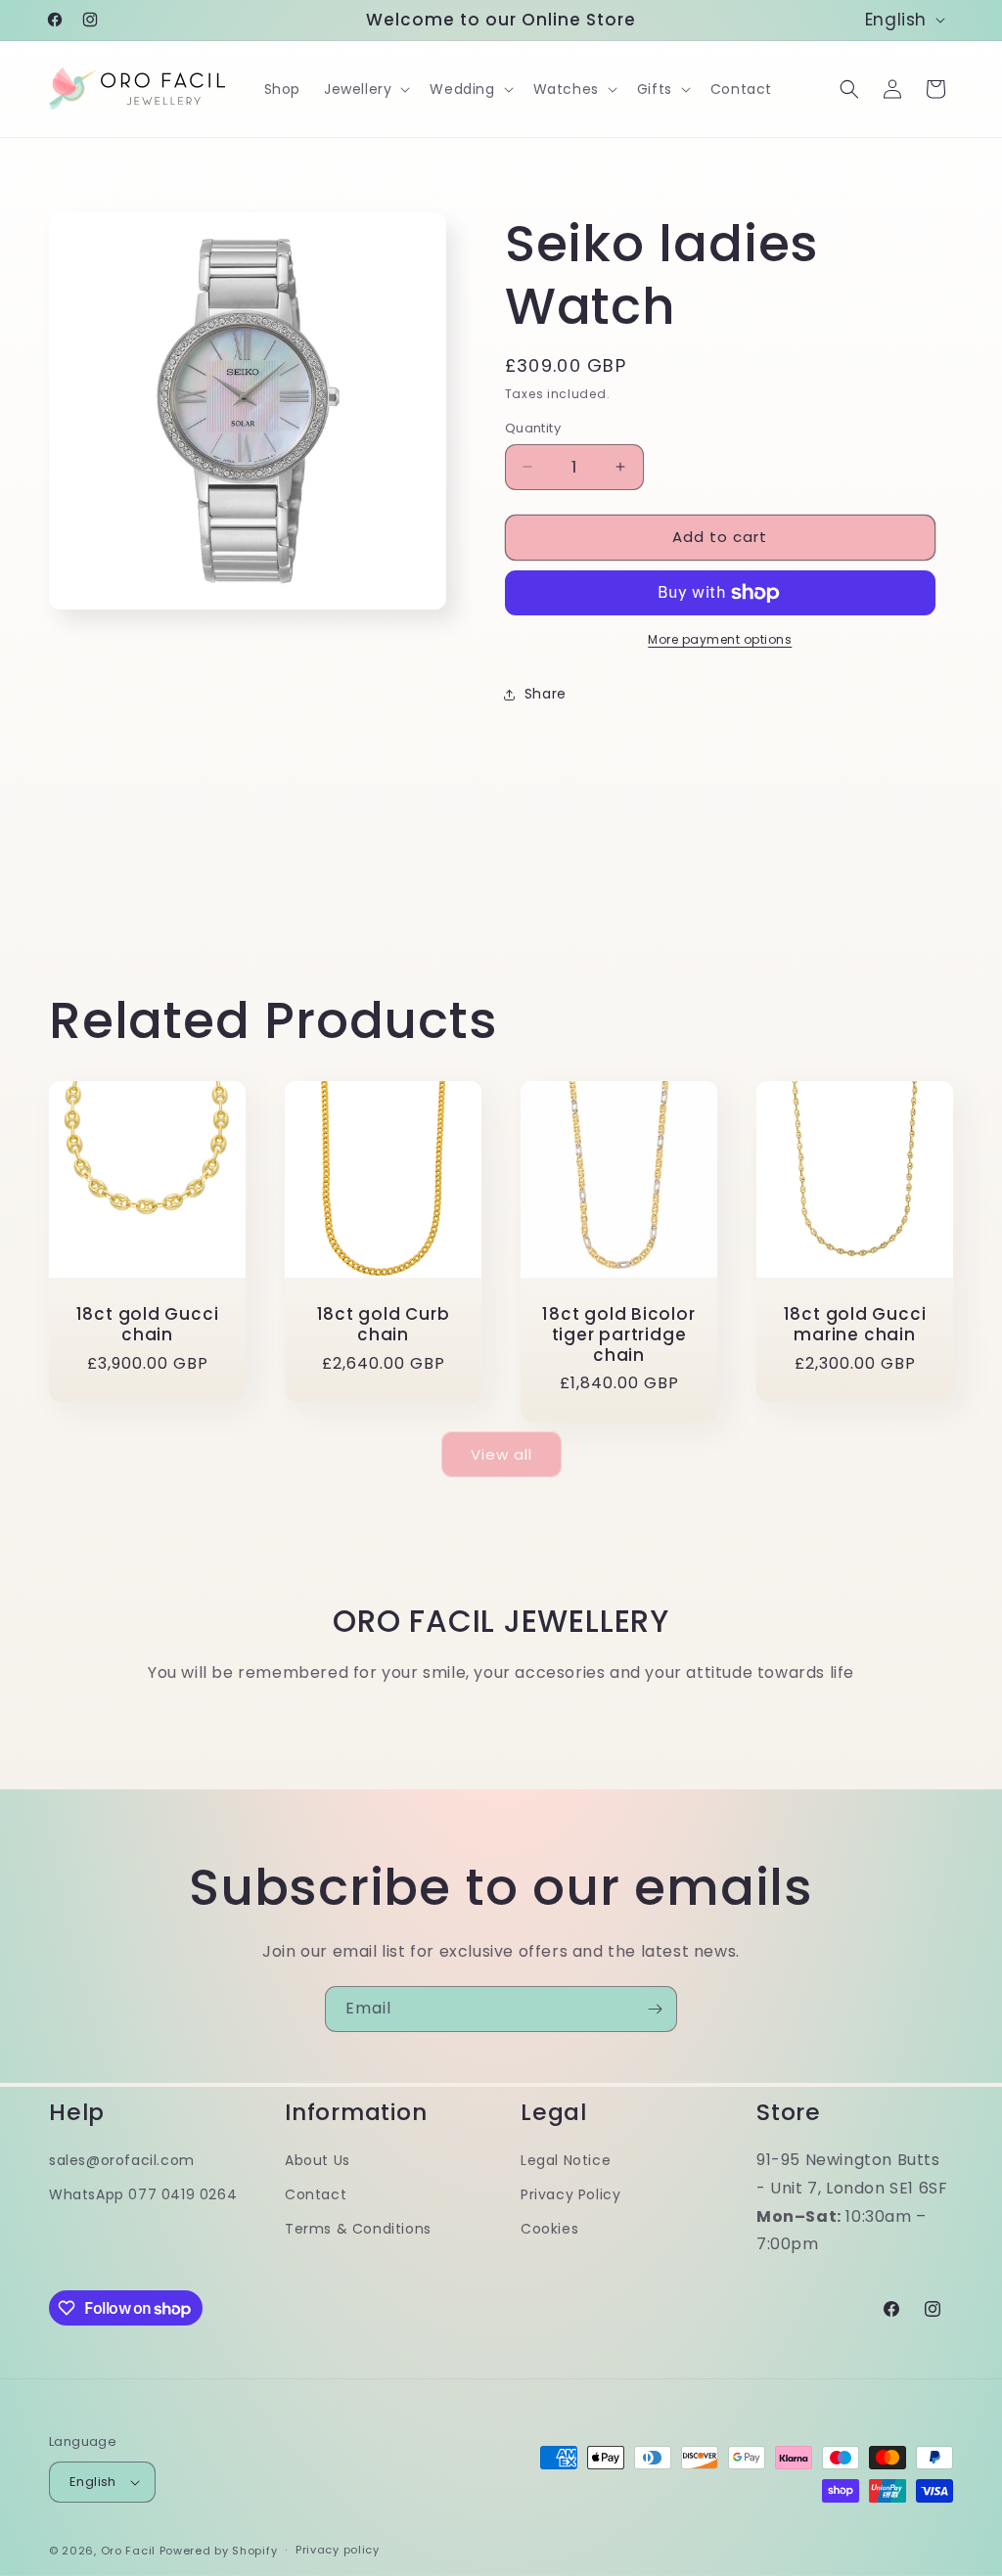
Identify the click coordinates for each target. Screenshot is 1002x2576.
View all (501, 1454)
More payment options (720, 639)
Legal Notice (566, 2160)
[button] (365, 89)
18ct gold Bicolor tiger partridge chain (618, 1334)
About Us (318, 2160)
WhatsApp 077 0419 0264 (143, 2194)
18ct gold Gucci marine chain (855, 1325)
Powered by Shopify (219, 2551)
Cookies (549, 2229)
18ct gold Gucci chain (148, 1325)
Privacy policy (338, 2550)
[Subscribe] (655, 2009)
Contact (316, 2194)
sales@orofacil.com (122, 2160)
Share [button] (546, 694)
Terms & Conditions (358, 2229)
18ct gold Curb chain (384, 1325)
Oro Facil (128, 2551)
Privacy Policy (570, 2194)
